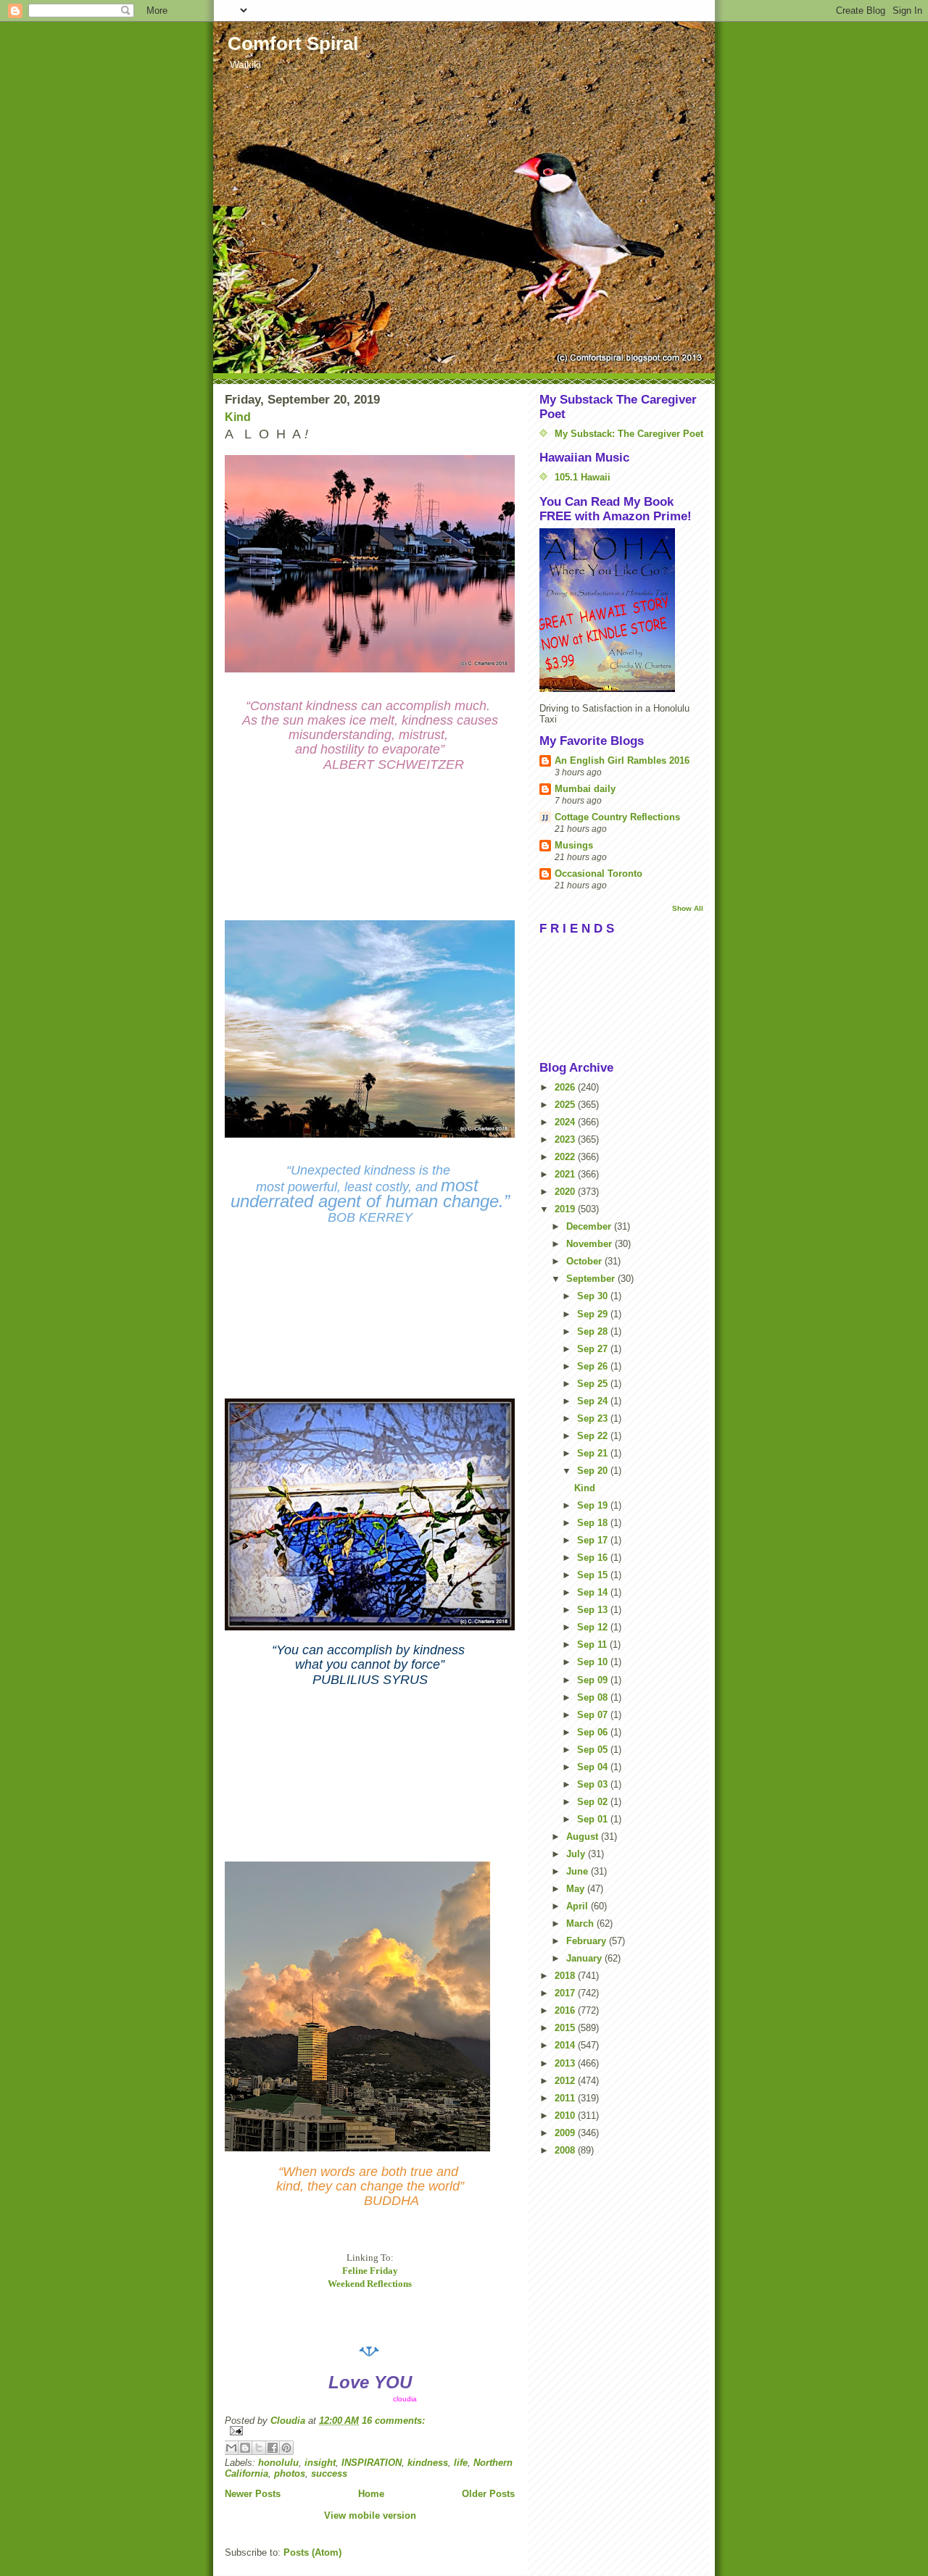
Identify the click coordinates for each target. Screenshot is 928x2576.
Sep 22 (594, 1436)
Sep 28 (594, 1331)
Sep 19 (594, 1505)
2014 (566, 2045)
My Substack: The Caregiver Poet (629, 434)
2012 (566, 2081)
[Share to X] (259, 2448)
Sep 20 (594, 1471)
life (461, 2463)
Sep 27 (594, 1349)
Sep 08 (594, 1697)
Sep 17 (594, 1540)
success (329, 2473)
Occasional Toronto (598, 874)
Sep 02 (594, 1802)
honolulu (278, 2463)
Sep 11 (593, 1645)
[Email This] (231, 2448)
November (591, 1244)
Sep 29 (594, 1314)
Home (371, 2494)
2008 (566, 2150)
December (590, 1226)
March (581, 1923)
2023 (566, 1139)
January (585, 1958)
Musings (574, 845)
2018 (566, 1976)
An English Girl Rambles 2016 (622, 760)
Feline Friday (370, 2271)
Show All (688, 908)
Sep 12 (594, 1627)
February (588, 1941)
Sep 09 (594, 1680)
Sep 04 (594, 1767)
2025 (566, 1105)
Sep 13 (594, 1610)
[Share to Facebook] (273, 2448)
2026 (566, 1087)
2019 (566, 1209)
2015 (566, 2028)
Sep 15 (594, 1575)
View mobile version (370, 2515)
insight (320, 2463)
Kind (238, 417)
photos (290, 2473)
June (579, 1871)
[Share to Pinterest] (286, 2448)
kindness (428, 2463)
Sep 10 (594, 1662)
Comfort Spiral (293, 43)
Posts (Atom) (312, 2552)
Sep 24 (594, 1401)
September (592, 1279)
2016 (566, 2010)
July (577, 1854)
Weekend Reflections (370, 2284)
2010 (566, 2116)
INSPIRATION (372, 2463)
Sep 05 (594, 1750)
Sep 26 (594, 1366)
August (584, 1837)
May (577, 1889)
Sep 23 (594, 1418)
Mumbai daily (585, 789)
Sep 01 (594, 1819)
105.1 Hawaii (583, 477)
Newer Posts (253, 2494)
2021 (566, 1174)
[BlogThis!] (245, 2448)
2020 (566, 1192)
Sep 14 (594, 1592)
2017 (566, 1993)
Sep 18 (594, 1523)
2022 (566, 1157)
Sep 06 (594, 1732)
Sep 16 (594, 1558)
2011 (566, 2098)
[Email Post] (370, 2431)
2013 (566, 2063)
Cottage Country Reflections (617, 817)
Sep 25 (594, 1384)
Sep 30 (594, 1296)
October (585, 1261)
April (579, 1906)
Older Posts (488, 2494)
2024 (566, 1122)
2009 (566, 2133)
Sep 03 (594, 1784)
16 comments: (393, 2421)
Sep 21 (594, 1453)
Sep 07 (594, 1715)
